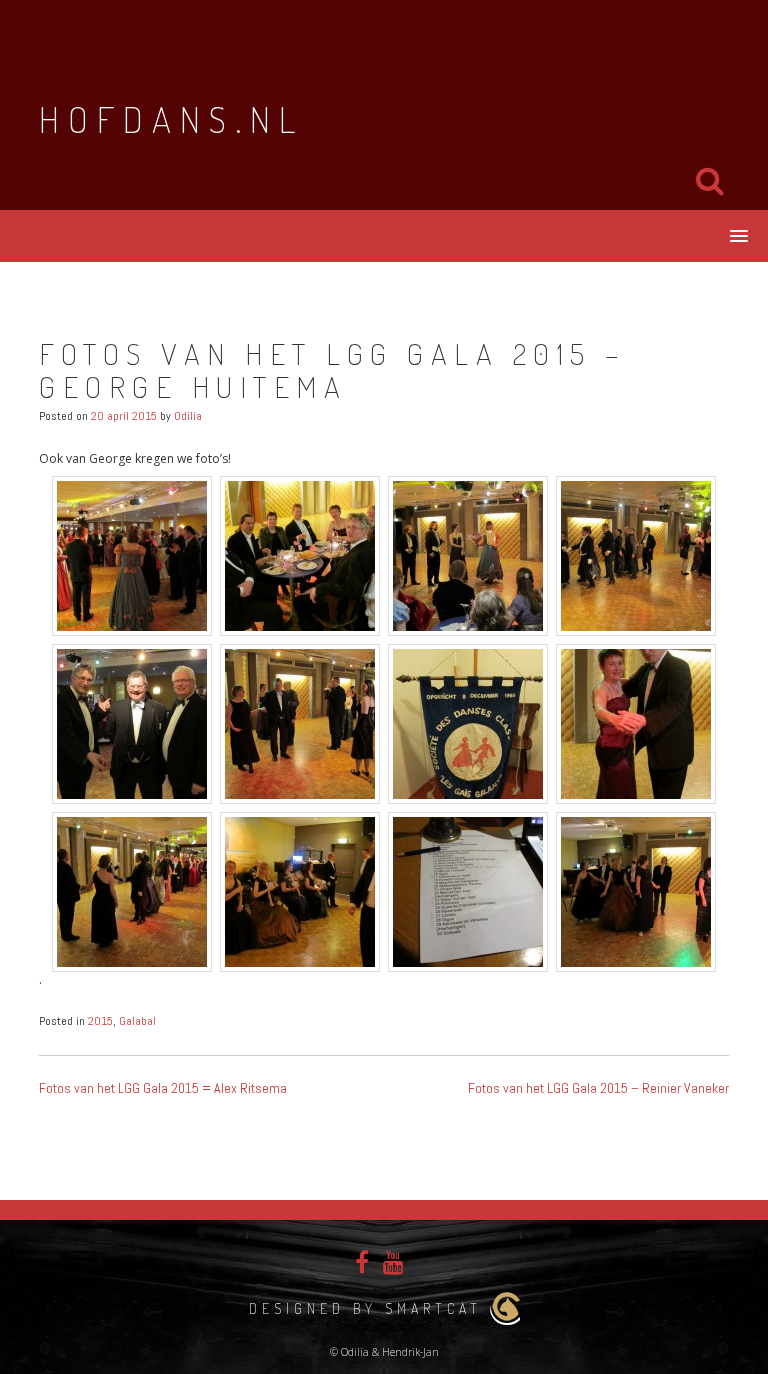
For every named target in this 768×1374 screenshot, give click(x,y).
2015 (100, 1021)
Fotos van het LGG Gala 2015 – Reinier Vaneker (598, 1088)
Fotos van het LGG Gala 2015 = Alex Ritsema (163, 1088)
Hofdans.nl (171, 119)
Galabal (137, 1021)
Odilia (188, 416)
